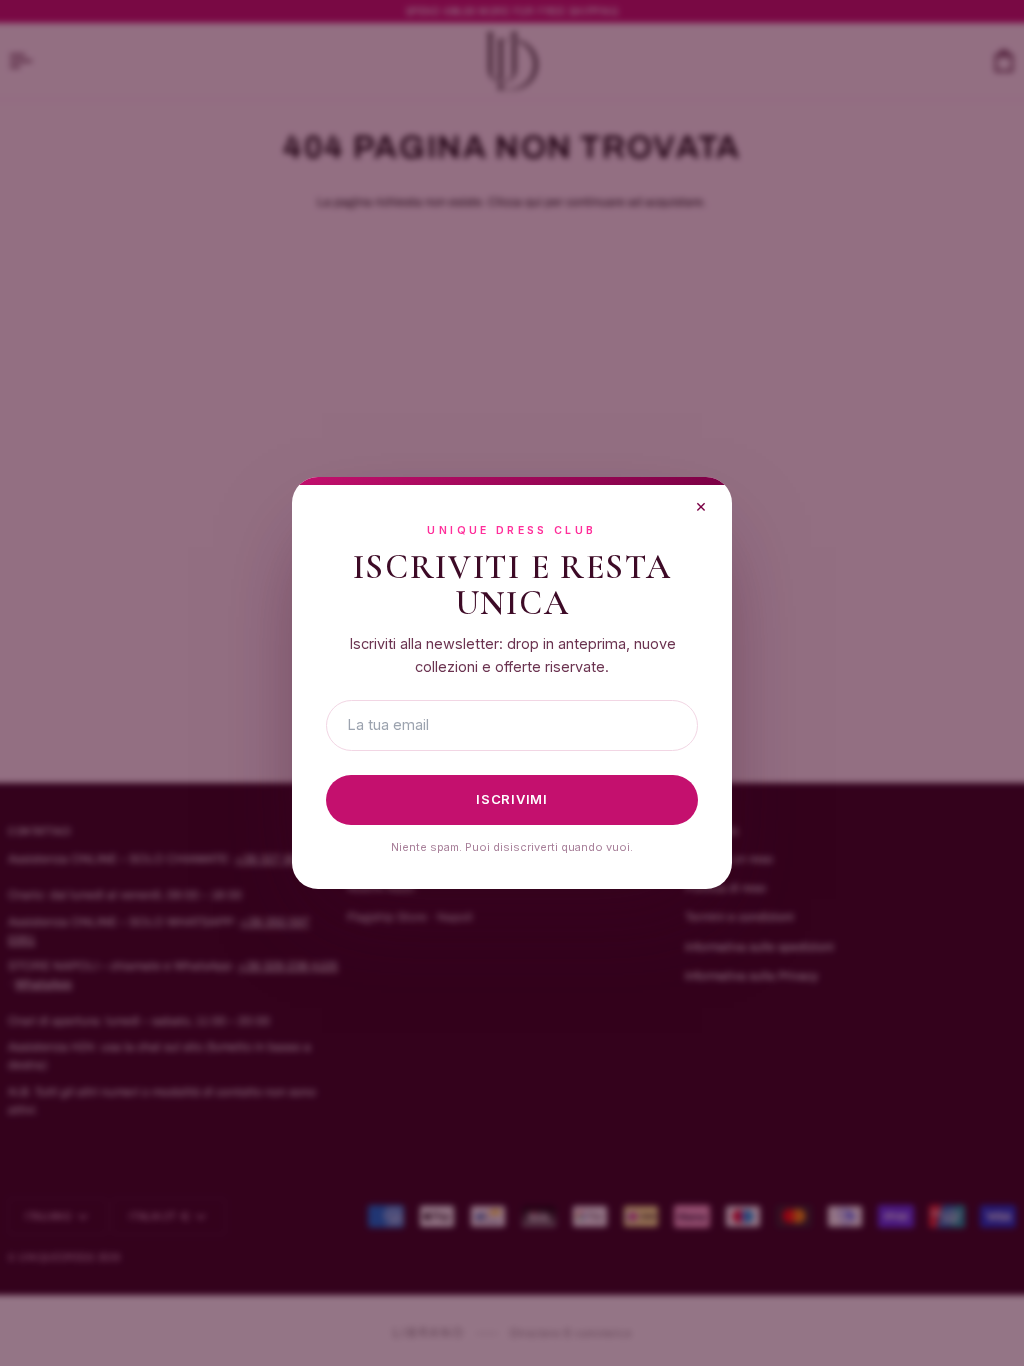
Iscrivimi (512, 799)
